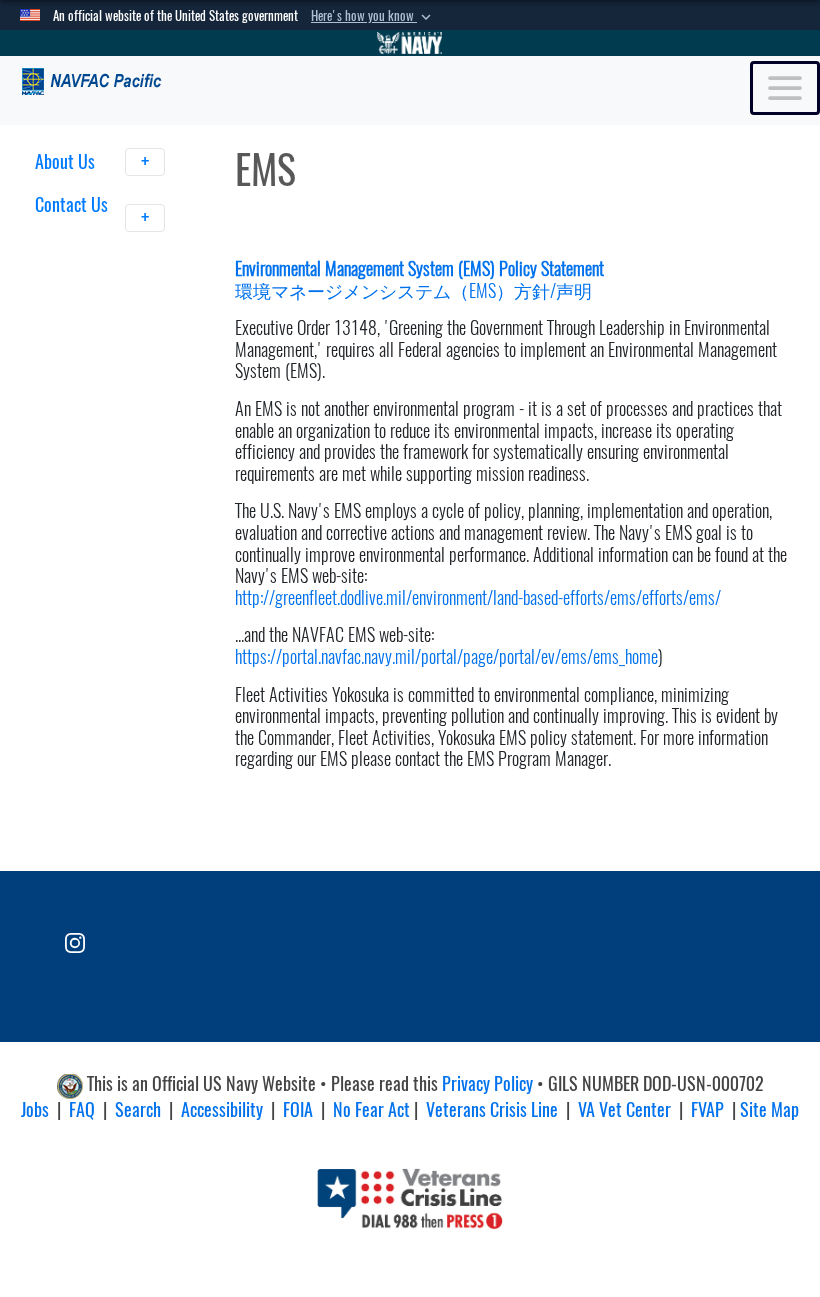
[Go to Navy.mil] (410, 43)
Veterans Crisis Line (492, 1109)
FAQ (82, 1109)
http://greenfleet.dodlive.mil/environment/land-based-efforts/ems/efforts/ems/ (478, 597)
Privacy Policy (487, 1083)
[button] (373, 16)
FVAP (707, 1109)
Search (138, 1109)
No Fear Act (371, 1109)
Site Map (769, 1109)
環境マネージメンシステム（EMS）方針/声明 (419, 279)
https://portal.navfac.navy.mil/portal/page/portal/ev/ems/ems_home (446, 656)
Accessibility (222, 1109)
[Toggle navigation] (785, 88)
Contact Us (71, 204)
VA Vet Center (624, 1109)
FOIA (298, 1109)
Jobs (35, 1109)
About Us (67, 161)
